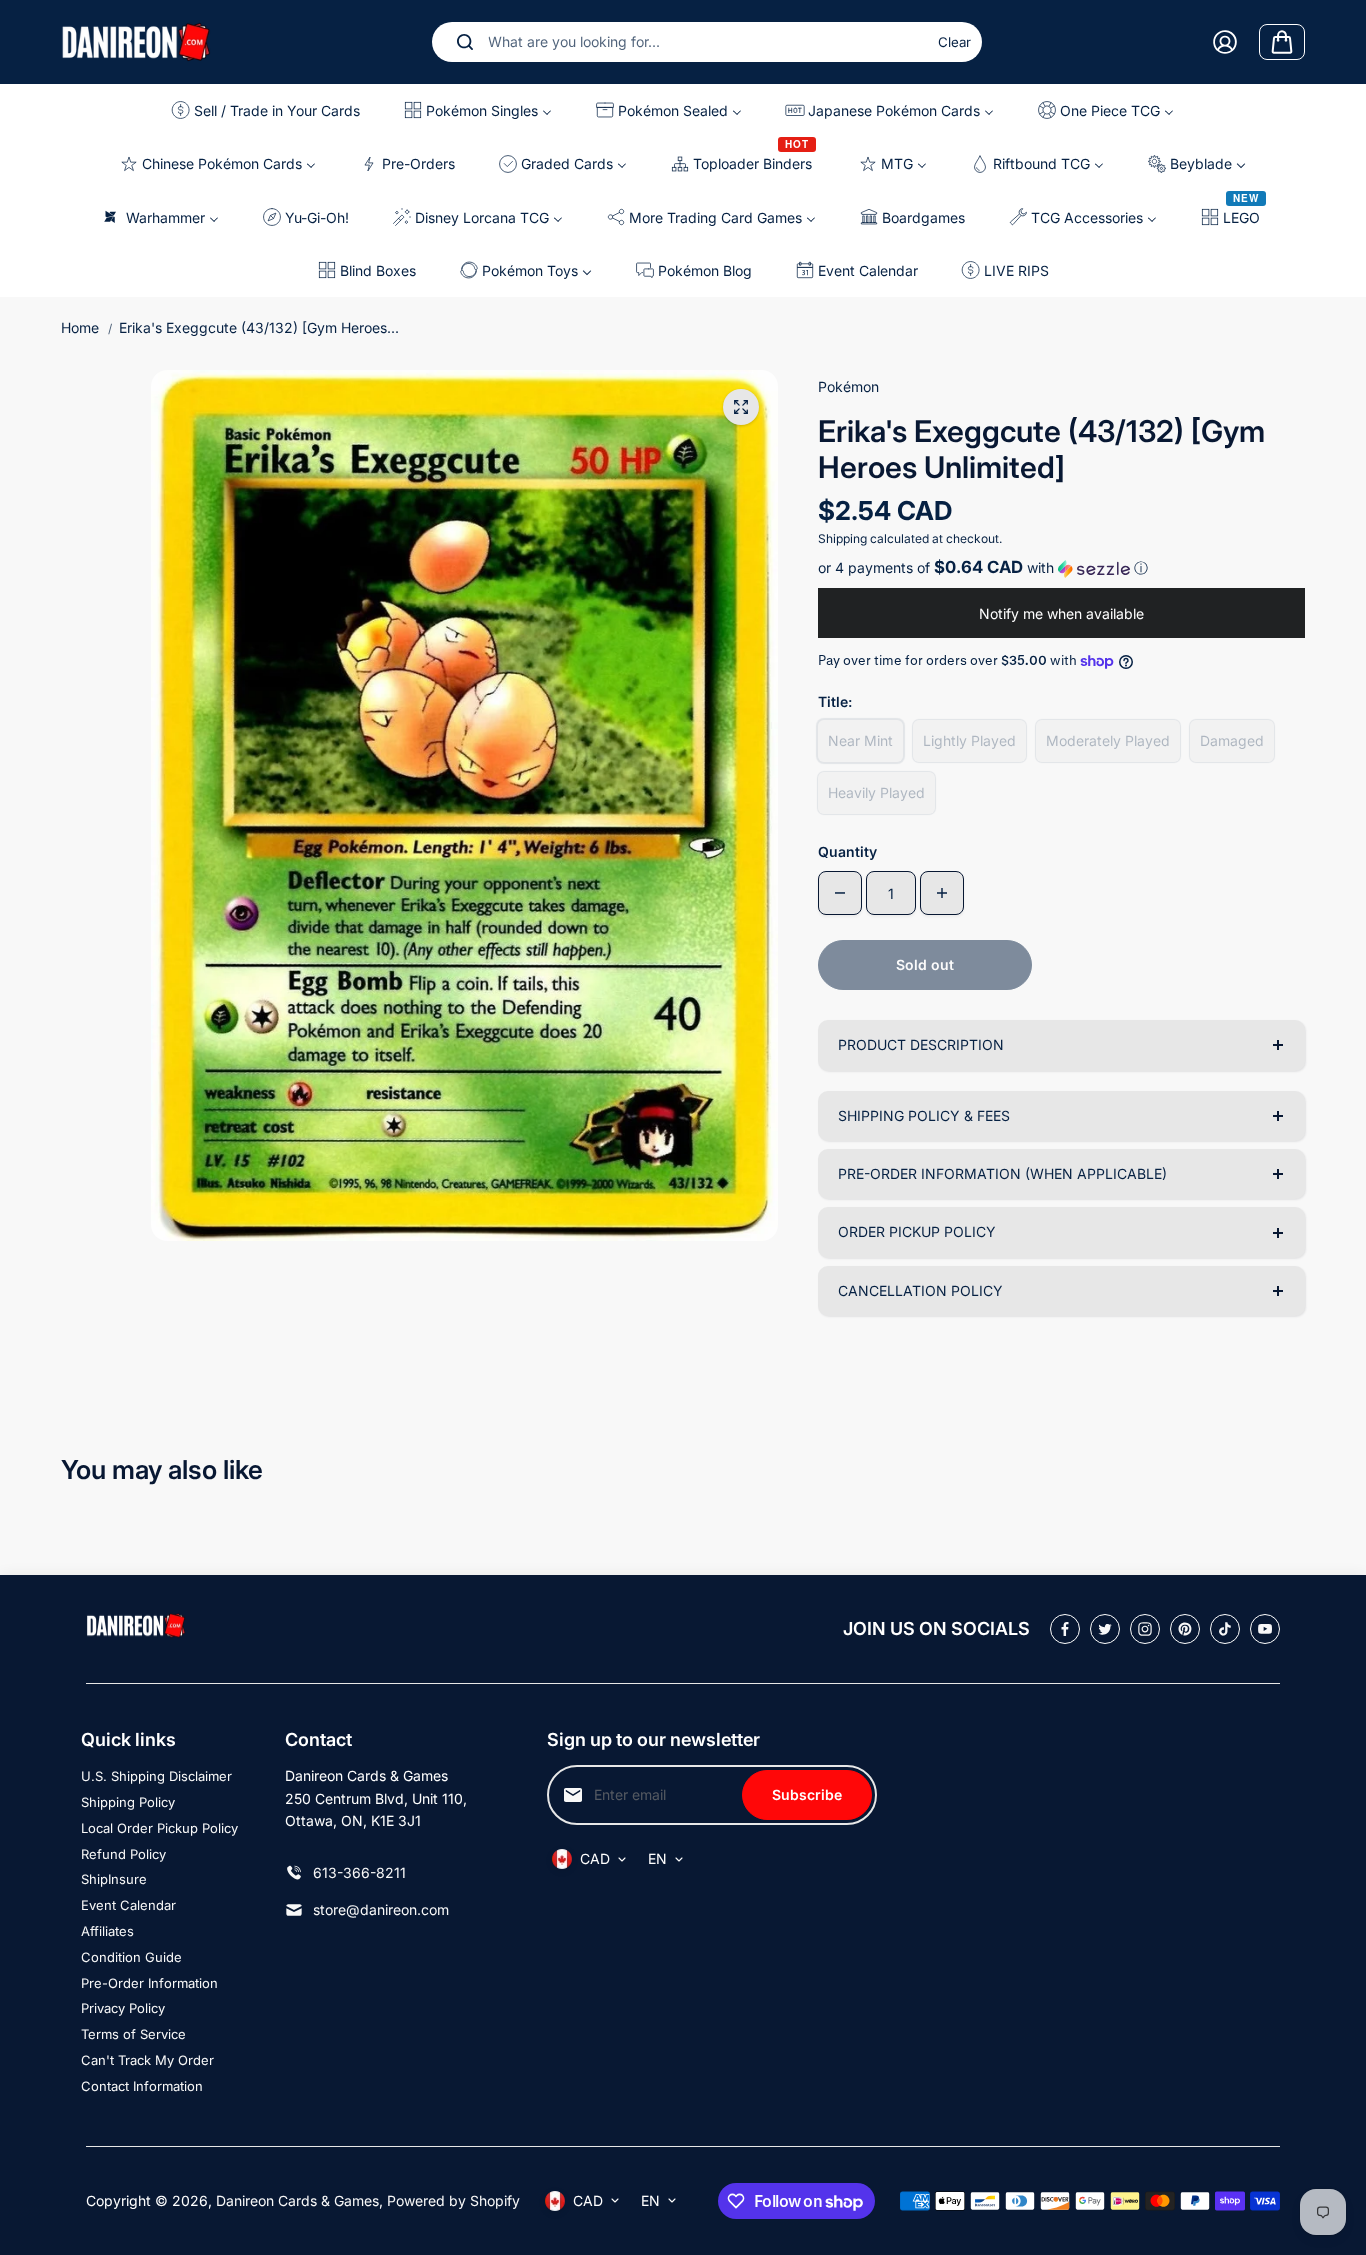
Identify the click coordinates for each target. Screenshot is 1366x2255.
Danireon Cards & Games (297, 2200)
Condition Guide (131, 1957)
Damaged (1232, 740)
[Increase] (942, 893)
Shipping (842, 538)
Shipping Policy (128, 1802)
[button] (1061, 568)
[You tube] (1265, 1629)
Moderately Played (1108, 740)
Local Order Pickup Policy (159, 1828)
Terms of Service (133, 2034)
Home (80, 327)
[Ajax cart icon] (1282, 42)
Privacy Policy (123, 2008)
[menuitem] (271, 110)
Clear (954, 42)
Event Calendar (128, 1905)
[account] (1225, 42)
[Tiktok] (1225, 1629)
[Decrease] (840, 893)
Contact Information (142, 2086)
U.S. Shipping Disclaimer (156, 1776)
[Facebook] (1065, 1629)
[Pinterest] (1185, 1629)
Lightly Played (969, 740)
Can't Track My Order (147, 2060)
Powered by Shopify (453, 2200)
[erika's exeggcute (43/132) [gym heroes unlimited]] (741, 407)
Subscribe (807, 1794)
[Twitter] (1105, 1629)
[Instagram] (1145, 1629)
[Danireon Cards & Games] (136, 41)
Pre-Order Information (149, 1983)
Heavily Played (876, 792)
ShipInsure (114, 1879)
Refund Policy (123, 1854)
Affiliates (107, 1931)
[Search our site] (465, 42)
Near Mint (860, 740)
